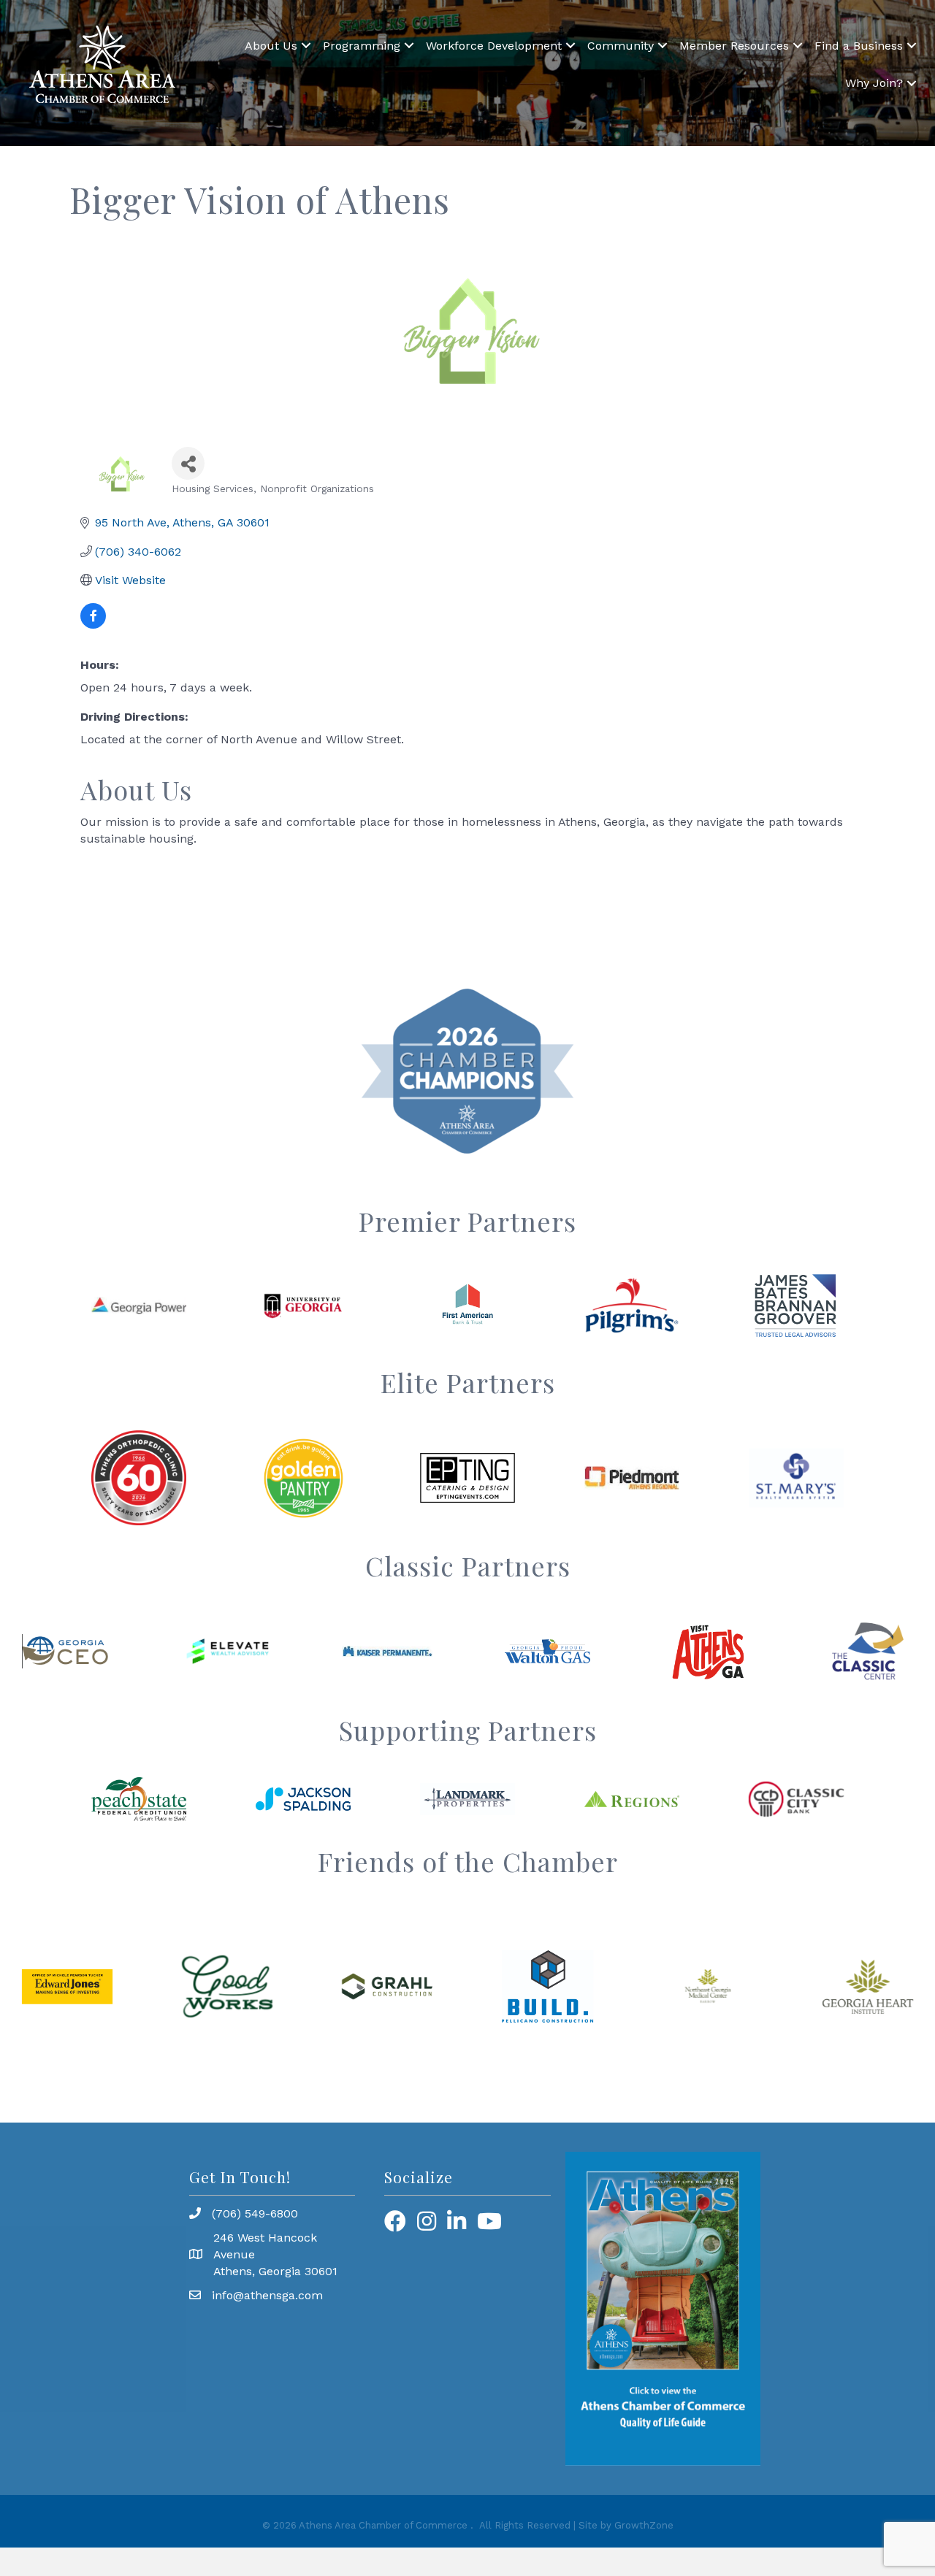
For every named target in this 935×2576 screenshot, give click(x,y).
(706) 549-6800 (255, 2213)
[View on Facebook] (93, 625)
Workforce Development (494, 46)
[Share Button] (188, 463)
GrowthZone (644, 2525)
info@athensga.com (267, 2295)
